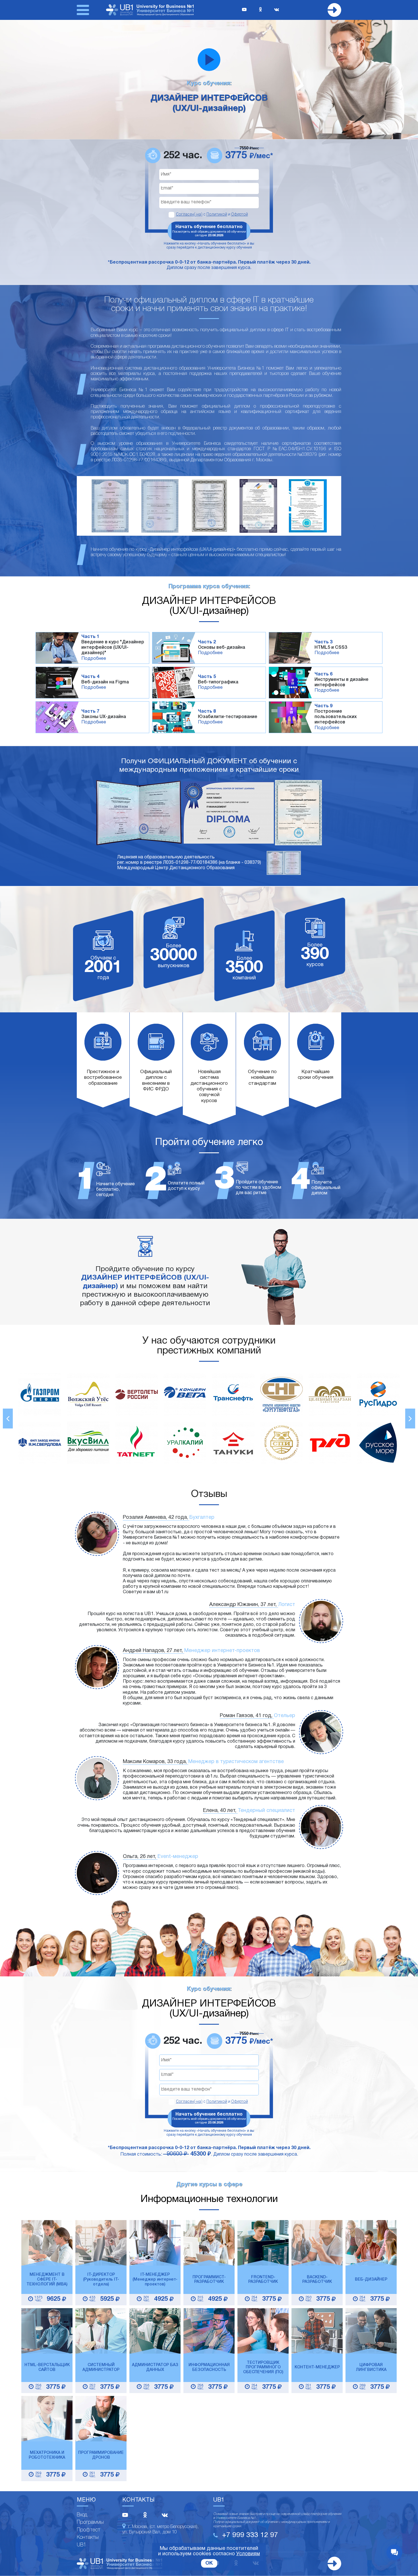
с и (212, 214)
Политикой (217, 214)
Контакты (88, 2537)
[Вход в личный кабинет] (334, 10)
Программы (90, 2522)
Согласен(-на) (189, 214)
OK (209, 2563)
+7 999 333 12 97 (250, 2535)
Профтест (89, 2530)
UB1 (81, 2545)
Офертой (240, 214)
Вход (82, 2515)
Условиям (248, 2554)
